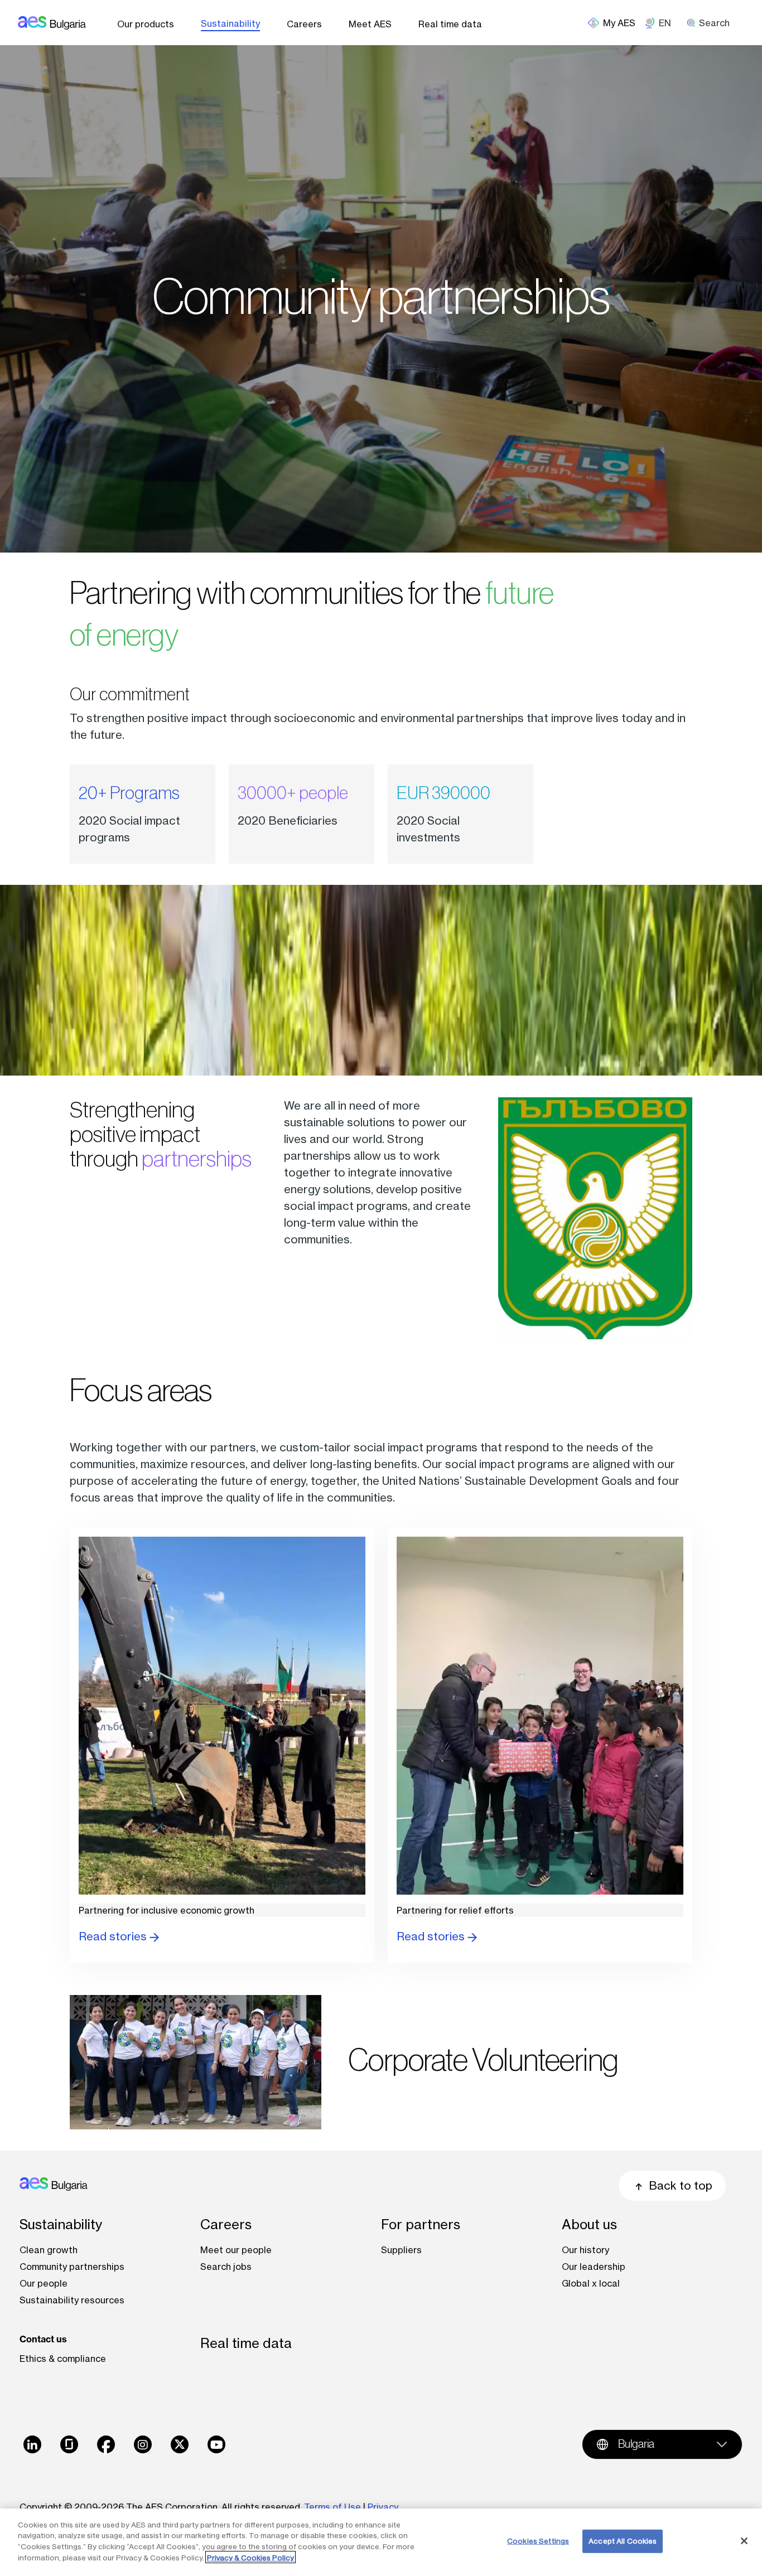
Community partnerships (72, 2267)
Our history (585, 2250)
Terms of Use (332, 2507)
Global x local (591, 2283)
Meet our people (236, 2250)
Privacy (384, 2507)
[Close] (744, 2541)
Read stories (114, 1936)
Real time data (450, 24)
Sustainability (230, 23)
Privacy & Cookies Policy (250, 2557)
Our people (44, 2283)
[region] (381, 2542)
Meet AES (370, 24)
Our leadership (594, 2267)
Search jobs (226, 2267)
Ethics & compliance (63, 2359)
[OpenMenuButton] (616, 23)
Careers (304, 24)
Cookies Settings (538, 2541)
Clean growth (49, 2250)
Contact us (43, 2339)
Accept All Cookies (623, 2541)
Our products (146, 24)
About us (589, 2224)
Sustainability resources (72, 2300)
